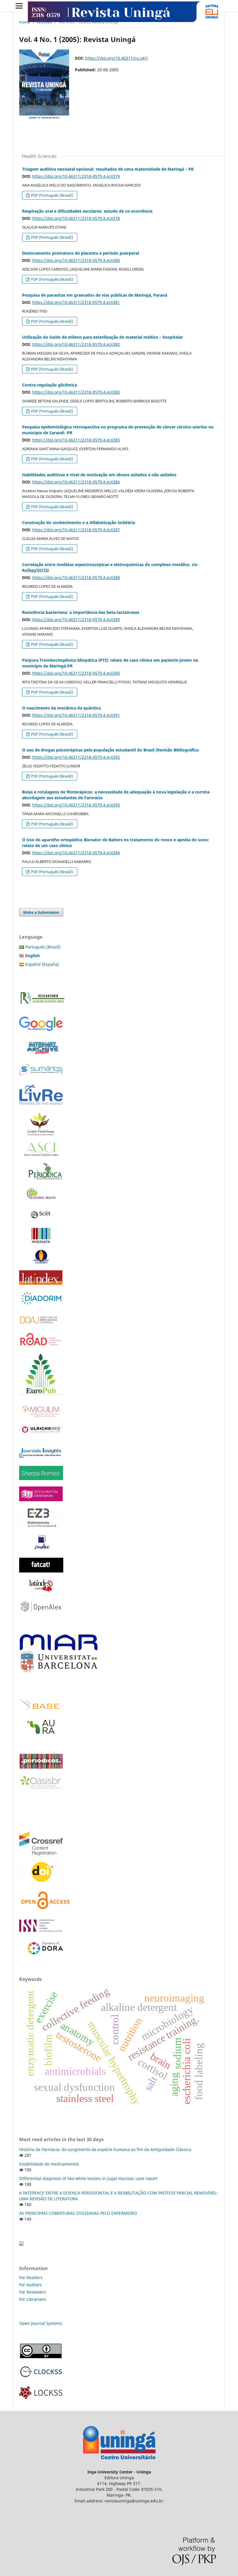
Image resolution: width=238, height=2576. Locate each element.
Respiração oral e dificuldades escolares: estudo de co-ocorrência (87, 211)
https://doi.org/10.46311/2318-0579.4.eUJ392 (76, 757)
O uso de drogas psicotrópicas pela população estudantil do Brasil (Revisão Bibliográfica (110, 750)
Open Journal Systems (41, 2323)
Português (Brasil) (43, 947)
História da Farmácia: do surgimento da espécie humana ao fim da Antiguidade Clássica (105, 2149)
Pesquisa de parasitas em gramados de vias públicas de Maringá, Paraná (95, 295)
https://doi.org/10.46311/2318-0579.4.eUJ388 (76, 578)
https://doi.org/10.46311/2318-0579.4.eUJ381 (76, 302)
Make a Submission (41, 912)
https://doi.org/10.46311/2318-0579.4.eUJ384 (76, 853)
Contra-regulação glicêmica (49, 385)
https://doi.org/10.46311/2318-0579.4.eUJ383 (76, 392)
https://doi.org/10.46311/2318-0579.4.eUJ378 (76, 218)
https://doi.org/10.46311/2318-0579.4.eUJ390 (76, 673)
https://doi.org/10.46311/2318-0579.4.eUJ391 (76, 715)
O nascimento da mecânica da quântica (61, 708)
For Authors (30, 2285)
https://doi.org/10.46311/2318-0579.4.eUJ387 (76, 530)
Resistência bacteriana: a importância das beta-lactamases (81, 612)
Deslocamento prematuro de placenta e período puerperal (81, 253)
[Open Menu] (19, 6)
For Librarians (33, 2299)
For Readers (31, 2277)
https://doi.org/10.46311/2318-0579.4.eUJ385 (76, 440)
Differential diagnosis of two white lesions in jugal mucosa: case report (88, 2178)
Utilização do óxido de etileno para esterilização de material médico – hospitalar (102, 337)
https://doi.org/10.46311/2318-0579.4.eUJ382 (76, 344)
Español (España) (42, 964)
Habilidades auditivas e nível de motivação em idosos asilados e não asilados (99, 475)
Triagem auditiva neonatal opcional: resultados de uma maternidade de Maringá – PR (108, 169)
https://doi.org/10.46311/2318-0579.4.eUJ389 (76, 620)
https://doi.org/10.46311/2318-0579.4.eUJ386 (76, 482)
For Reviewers (33, 2292)
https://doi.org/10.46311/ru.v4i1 (117, 58)
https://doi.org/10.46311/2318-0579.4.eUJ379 (76, 176)
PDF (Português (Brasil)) (52, 195)
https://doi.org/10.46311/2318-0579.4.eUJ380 (76, 260)
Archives (44, 22)
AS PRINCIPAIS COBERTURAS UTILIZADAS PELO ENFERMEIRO (78, 2213)
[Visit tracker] (21, 2244)
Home (25, 22)
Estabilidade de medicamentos (49, 2164)
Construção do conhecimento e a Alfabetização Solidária (79, 522)
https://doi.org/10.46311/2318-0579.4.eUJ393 (76, 805)
